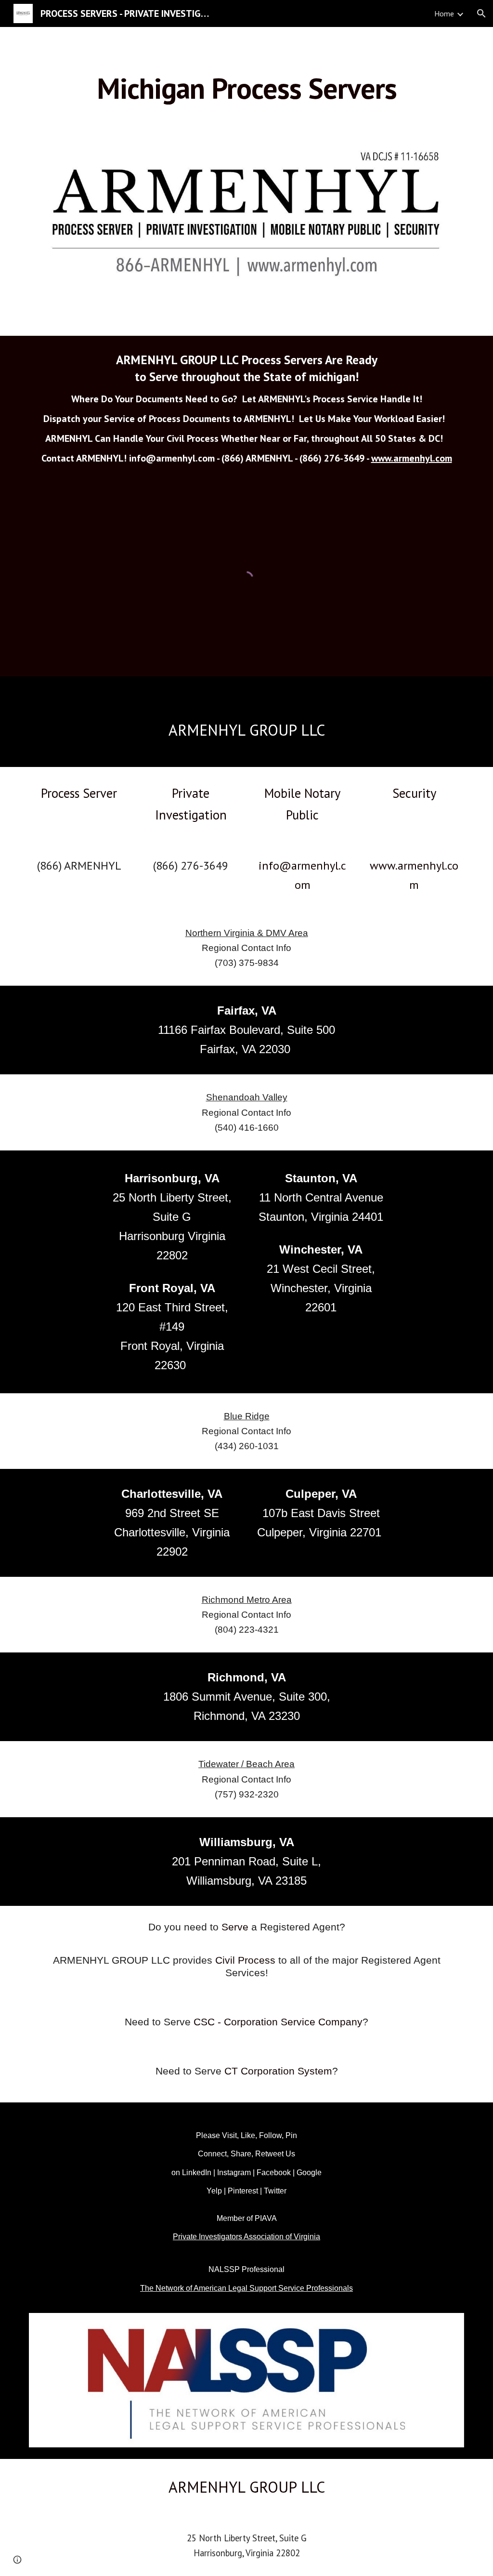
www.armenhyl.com (412, 458)
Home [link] (444, 13)
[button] (481, 13)
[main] (247, 88)
